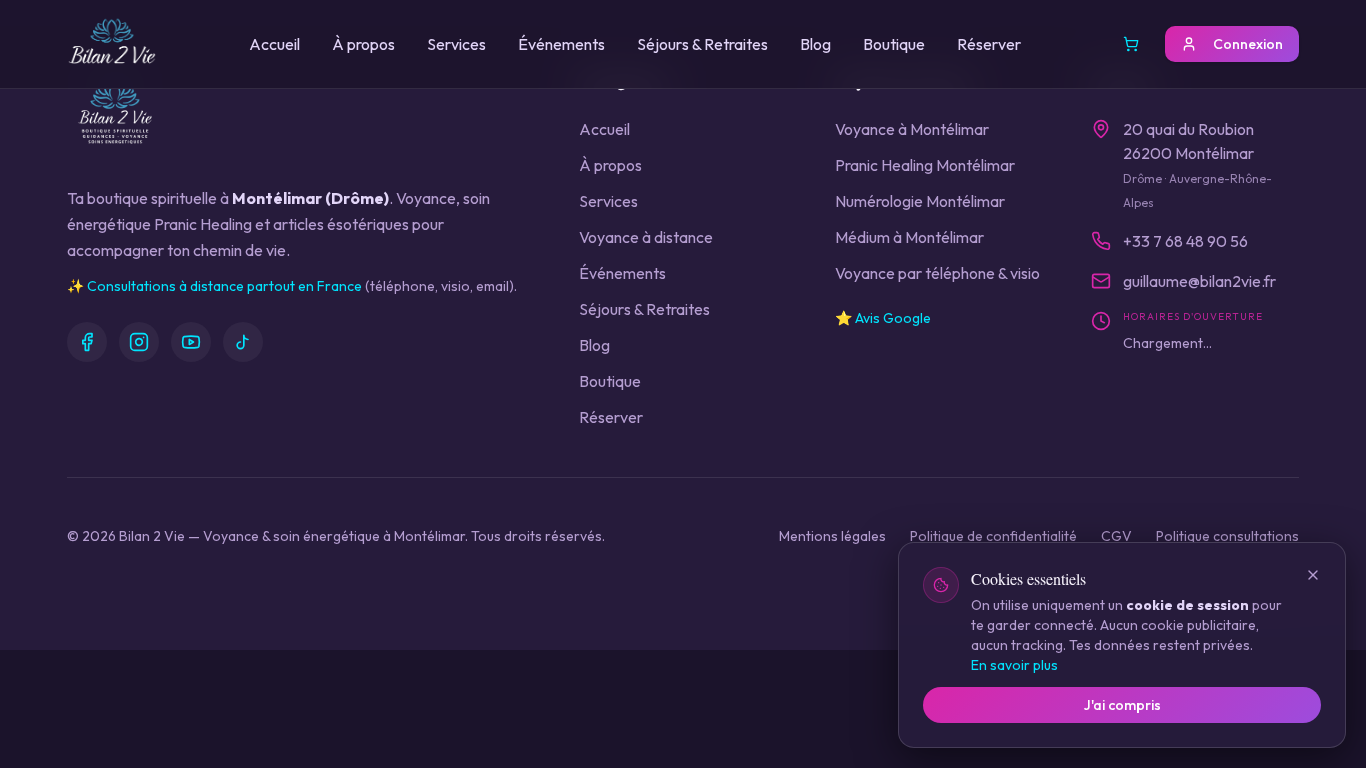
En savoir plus (1014, 665)
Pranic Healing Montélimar (925, 165)
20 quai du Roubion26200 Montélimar (1197, 164)
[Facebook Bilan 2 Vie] (87, 342)
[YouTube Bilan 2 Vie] (191, 342)
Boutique (894, 44)
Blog (815, 44)
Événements (561, 44)
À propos (363, 44)
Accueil (274, 44)
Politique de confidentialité (993, 536)
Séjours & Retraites (702, 44)
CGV (1116, 536)
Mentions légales (832, 536)
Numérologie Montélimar (920, 201)
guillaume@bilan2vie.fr (1199, 281)
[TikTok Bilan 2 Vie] (243, 342)
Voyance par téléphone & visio (937, 273)
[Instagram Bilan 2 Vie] (139, 342)
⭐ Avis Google (883, 318)
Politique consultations (1227, 536)
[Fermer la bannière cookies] (1313, 575)
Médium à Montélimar (909, 237)
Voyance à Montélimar (912, 129)
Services (456, 44)
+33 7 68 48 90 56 (1185, 241)
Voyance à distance (646, 237)
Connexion (1248, 44)
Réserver (989, 44)
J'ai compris (1122, 705)
